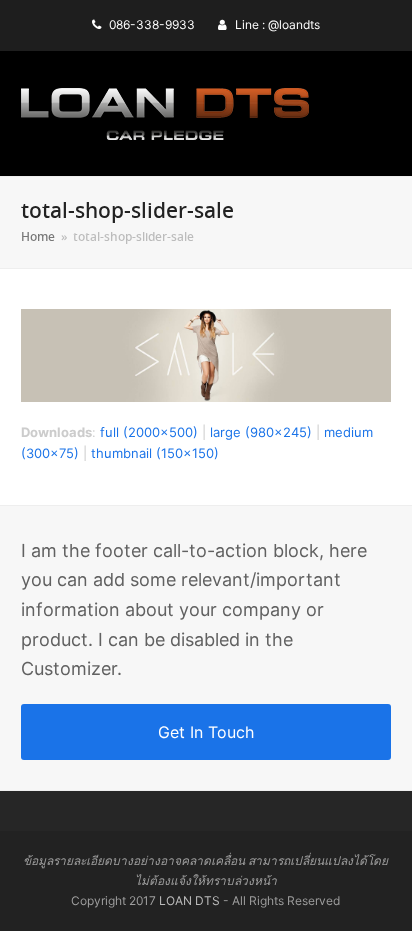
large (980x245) (261, 432)
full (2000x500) (149, 432)
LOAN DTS (189, 900)
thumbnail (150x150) (155, 453)
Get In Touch (206, 732)
